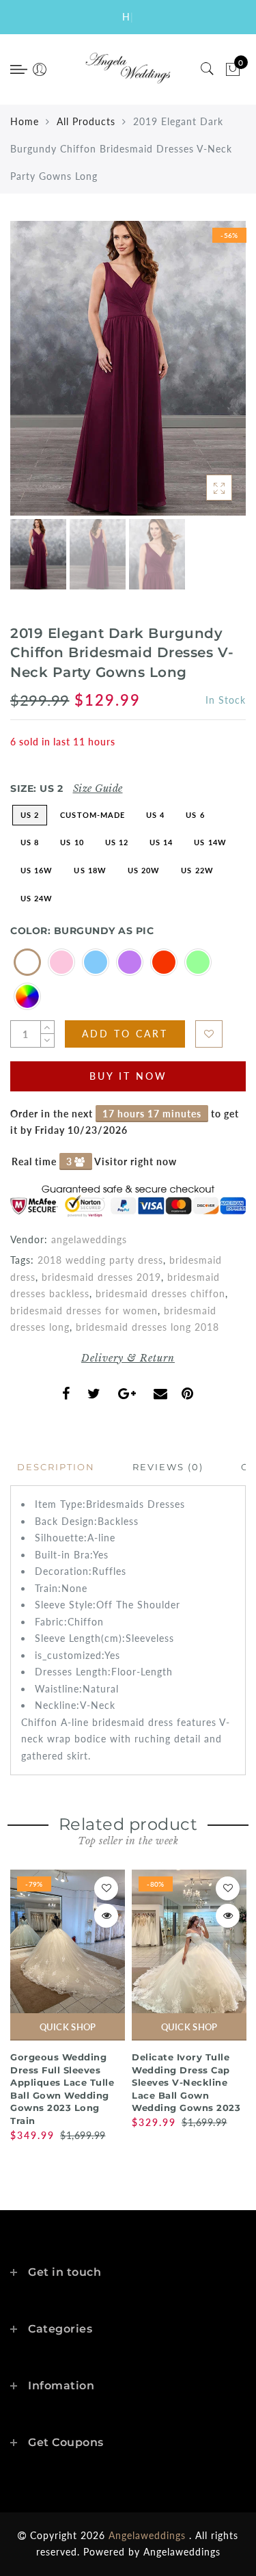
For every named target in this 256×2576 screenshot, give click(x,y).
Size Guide (98, 788)
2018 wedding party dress (100, 1260)
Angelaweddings (182, 2552)
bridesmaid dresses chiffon (160, 1293)
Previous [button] (35, 376)
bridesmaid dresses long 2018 (147, 1327)
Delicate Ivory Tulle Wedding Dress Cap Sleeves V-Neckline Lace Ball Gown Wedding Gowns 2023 (186, 2082)
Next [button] (203, 376)
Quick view (106, 1916)
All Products (86, 121)
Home (25, 121)
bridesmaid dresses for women (84, 1311)
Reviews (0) (168, 1467)
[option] (128, 368)
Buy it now (128, 1076)
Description (56, 1467)
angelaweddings (89, 1239)
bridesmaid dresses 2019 (101, 1277)
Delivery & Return (128, 1358)
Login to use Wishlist (209, 1034)
